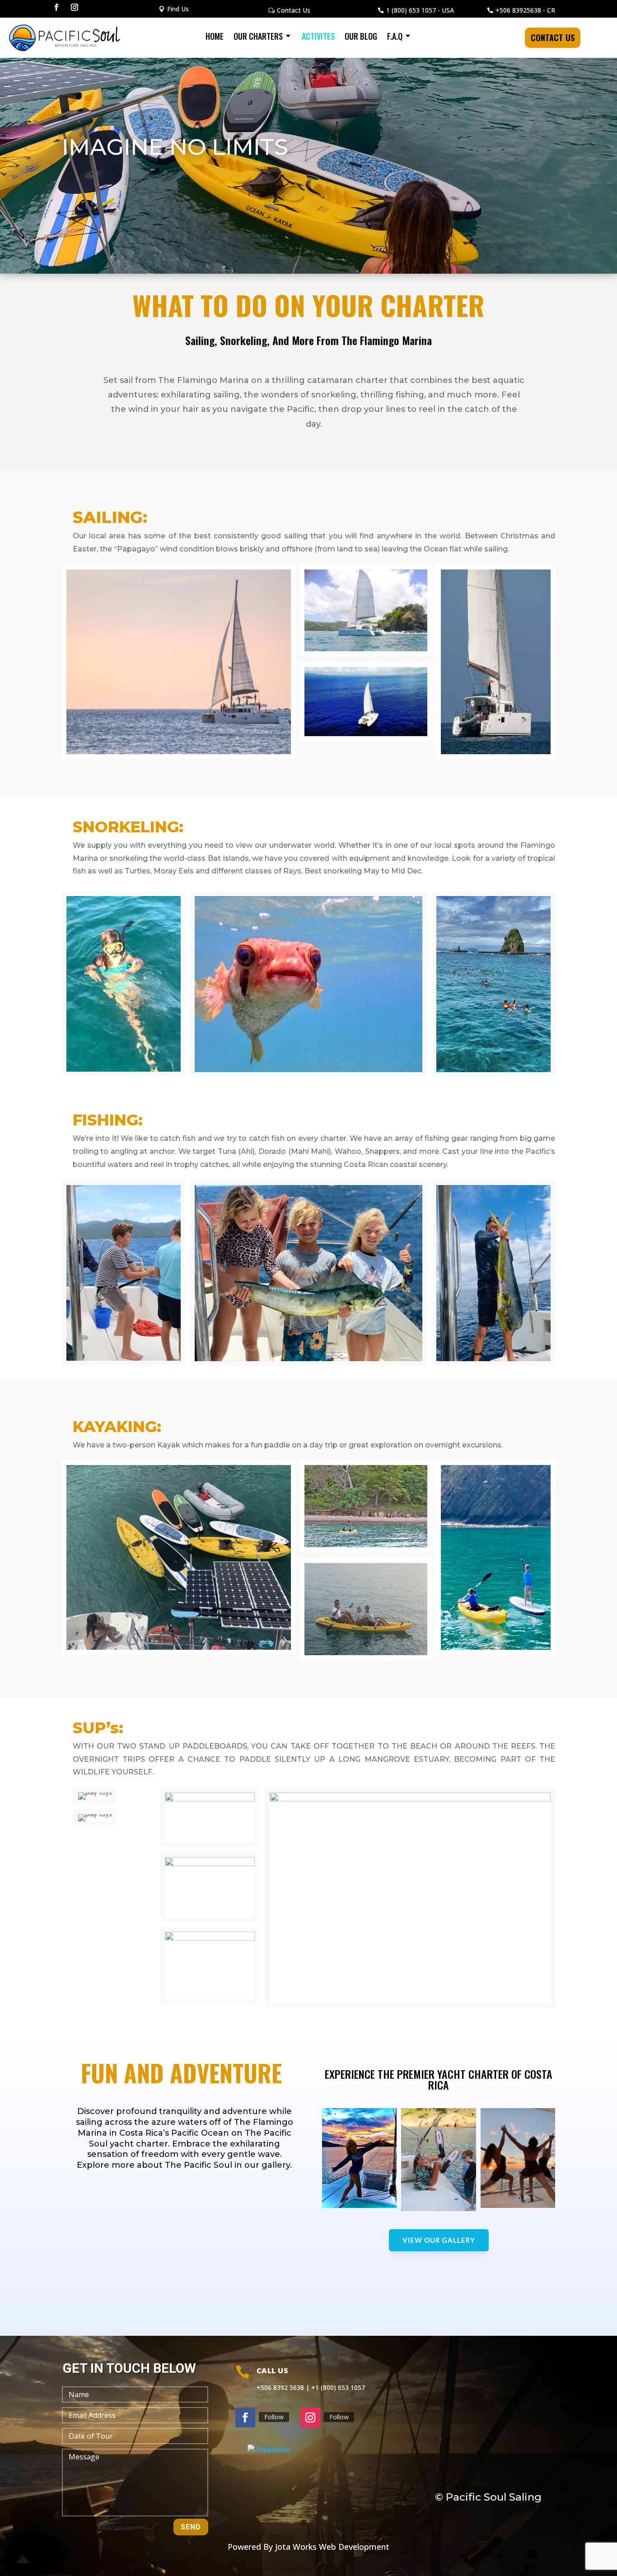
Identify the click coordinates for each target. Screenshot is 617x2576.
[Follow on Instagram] (75, 7)
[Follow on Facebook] (56, 7)
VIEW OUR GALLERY (439, 2240)
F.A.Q (395, 37)
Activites (318, 37)
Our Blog (361, 37)
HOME (215, 37)
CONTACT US (553, 37)
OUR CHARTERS (258, 37)
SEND (191, 2527)
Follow (274, 2417)
